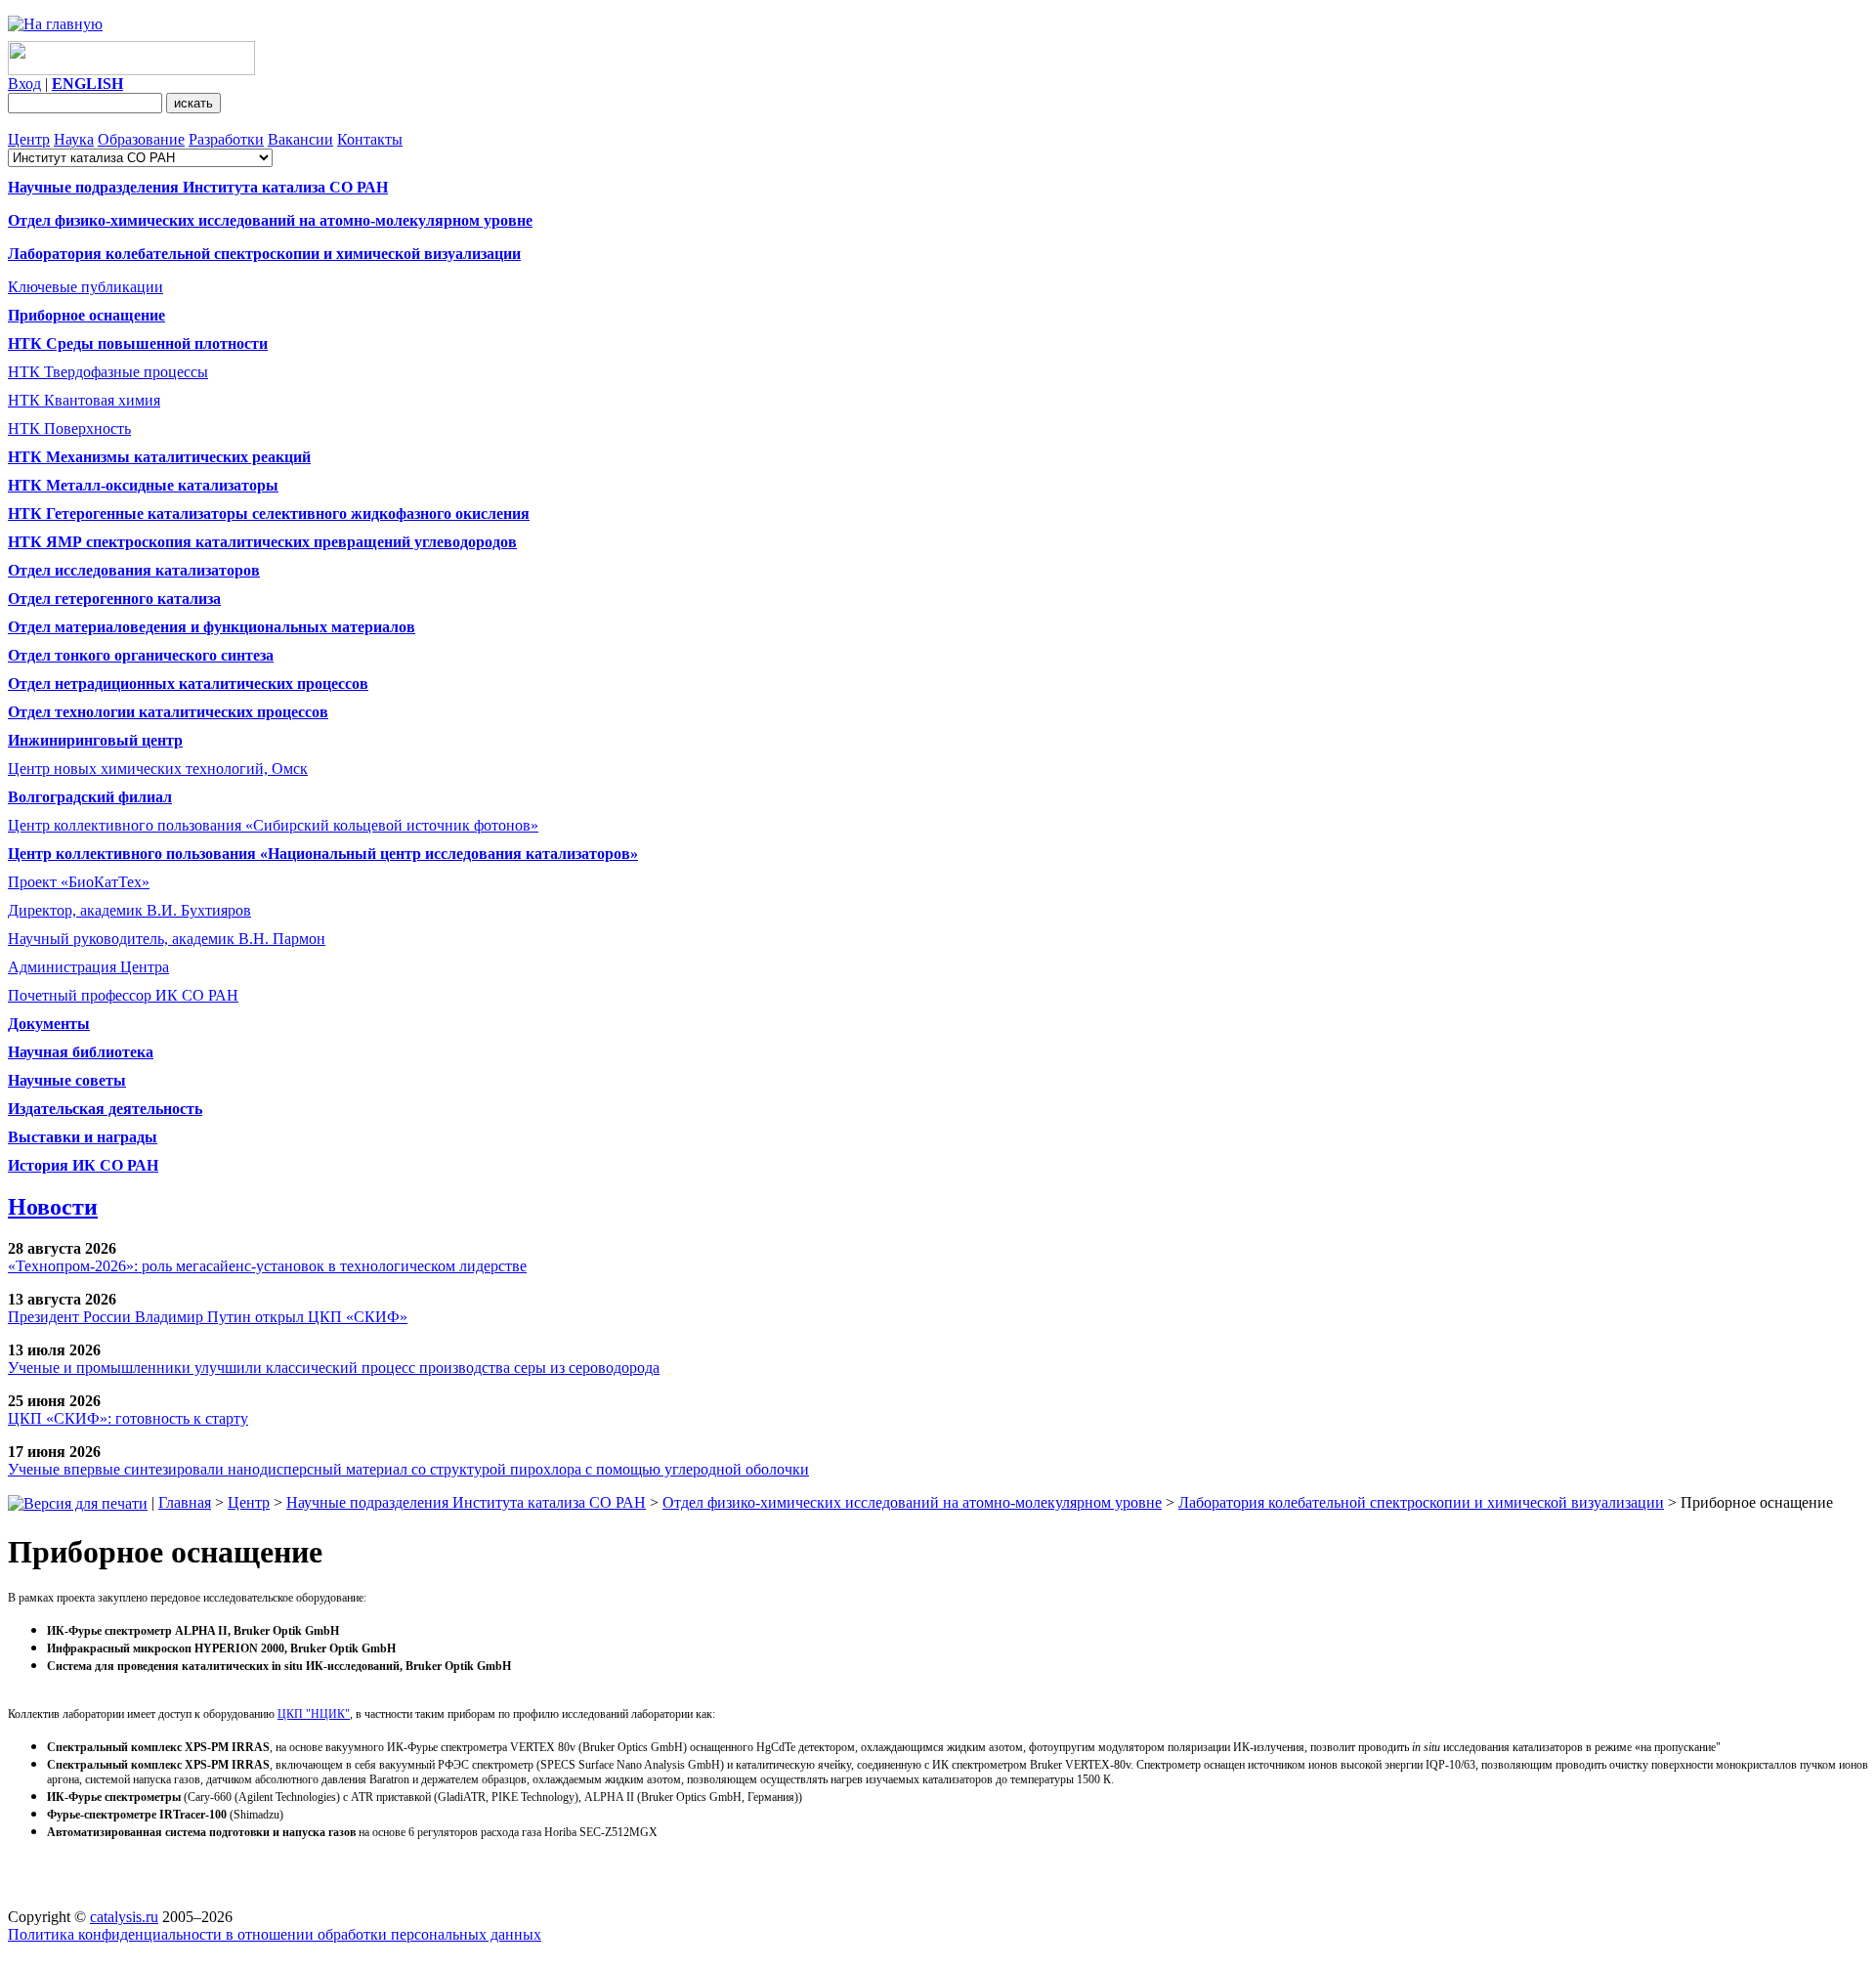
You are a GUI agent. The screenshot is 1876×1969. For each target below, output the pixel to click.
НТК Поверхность (69, 428)
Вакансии (300, 139)
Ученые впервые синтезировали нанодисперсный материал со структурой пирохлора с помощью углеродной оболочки (408, 1469)
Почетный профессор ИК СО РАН (123, 995)
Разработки (226, 139)
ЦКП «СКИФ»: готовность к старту (128, 1418)
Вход (24, 84)
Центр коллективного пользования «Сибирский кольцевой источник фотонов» (273, 825)
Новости (53, 1207)
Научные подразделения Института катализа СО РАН (466, 1502)
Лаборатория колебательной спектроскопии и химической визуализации (1421, 1502)
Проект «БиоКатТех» (79, 882)
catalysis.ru (124, 1917)
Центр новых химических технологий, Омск (158, 769)
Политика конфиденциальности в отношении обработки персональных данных (275, 1934)
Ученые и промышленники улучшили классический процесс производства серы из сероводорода (334, 1368)
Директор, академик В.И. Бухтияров (129, 910)
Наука (74, 139)
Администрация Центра (88, 967)
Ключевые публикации (85, 287)
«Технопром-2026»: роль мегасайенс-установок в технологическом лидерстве (267, 1266)
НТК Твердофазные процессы (108, 372)
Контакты (370, 139)
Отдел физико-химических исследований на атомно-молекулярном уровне (912, 1502)
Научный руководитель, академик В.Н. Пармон (167, 939)
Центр (29, 139)
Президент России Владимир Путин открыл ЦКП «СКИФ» (208, 1317)
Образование (141, 139)
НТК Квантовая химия (84, 400)
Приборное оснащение (86, 315)
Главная (185, 1502)
